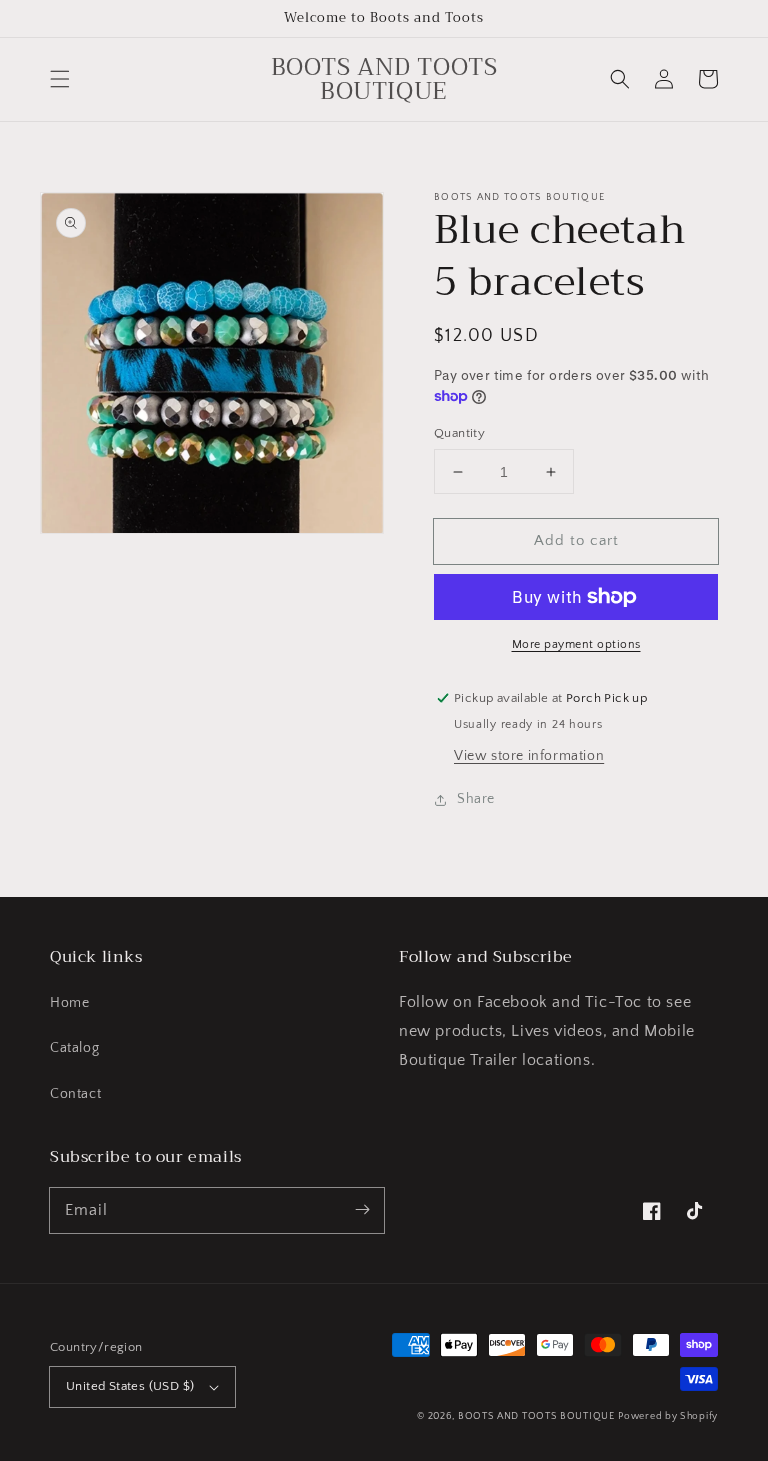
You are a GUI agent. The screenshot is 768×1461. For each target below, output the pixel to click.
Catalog (74, 1048)
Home (69, 1003)
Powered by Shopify (668, 1416)
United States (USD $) (130, 1386)
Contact (75, 1094)
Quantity (459, 433)
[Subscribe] (362, 1210)
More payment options (576, 644)
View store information (529, 756)
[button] (60, 79)
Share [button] (476, 799)
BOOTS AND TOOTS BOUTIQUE (536, 1416)
